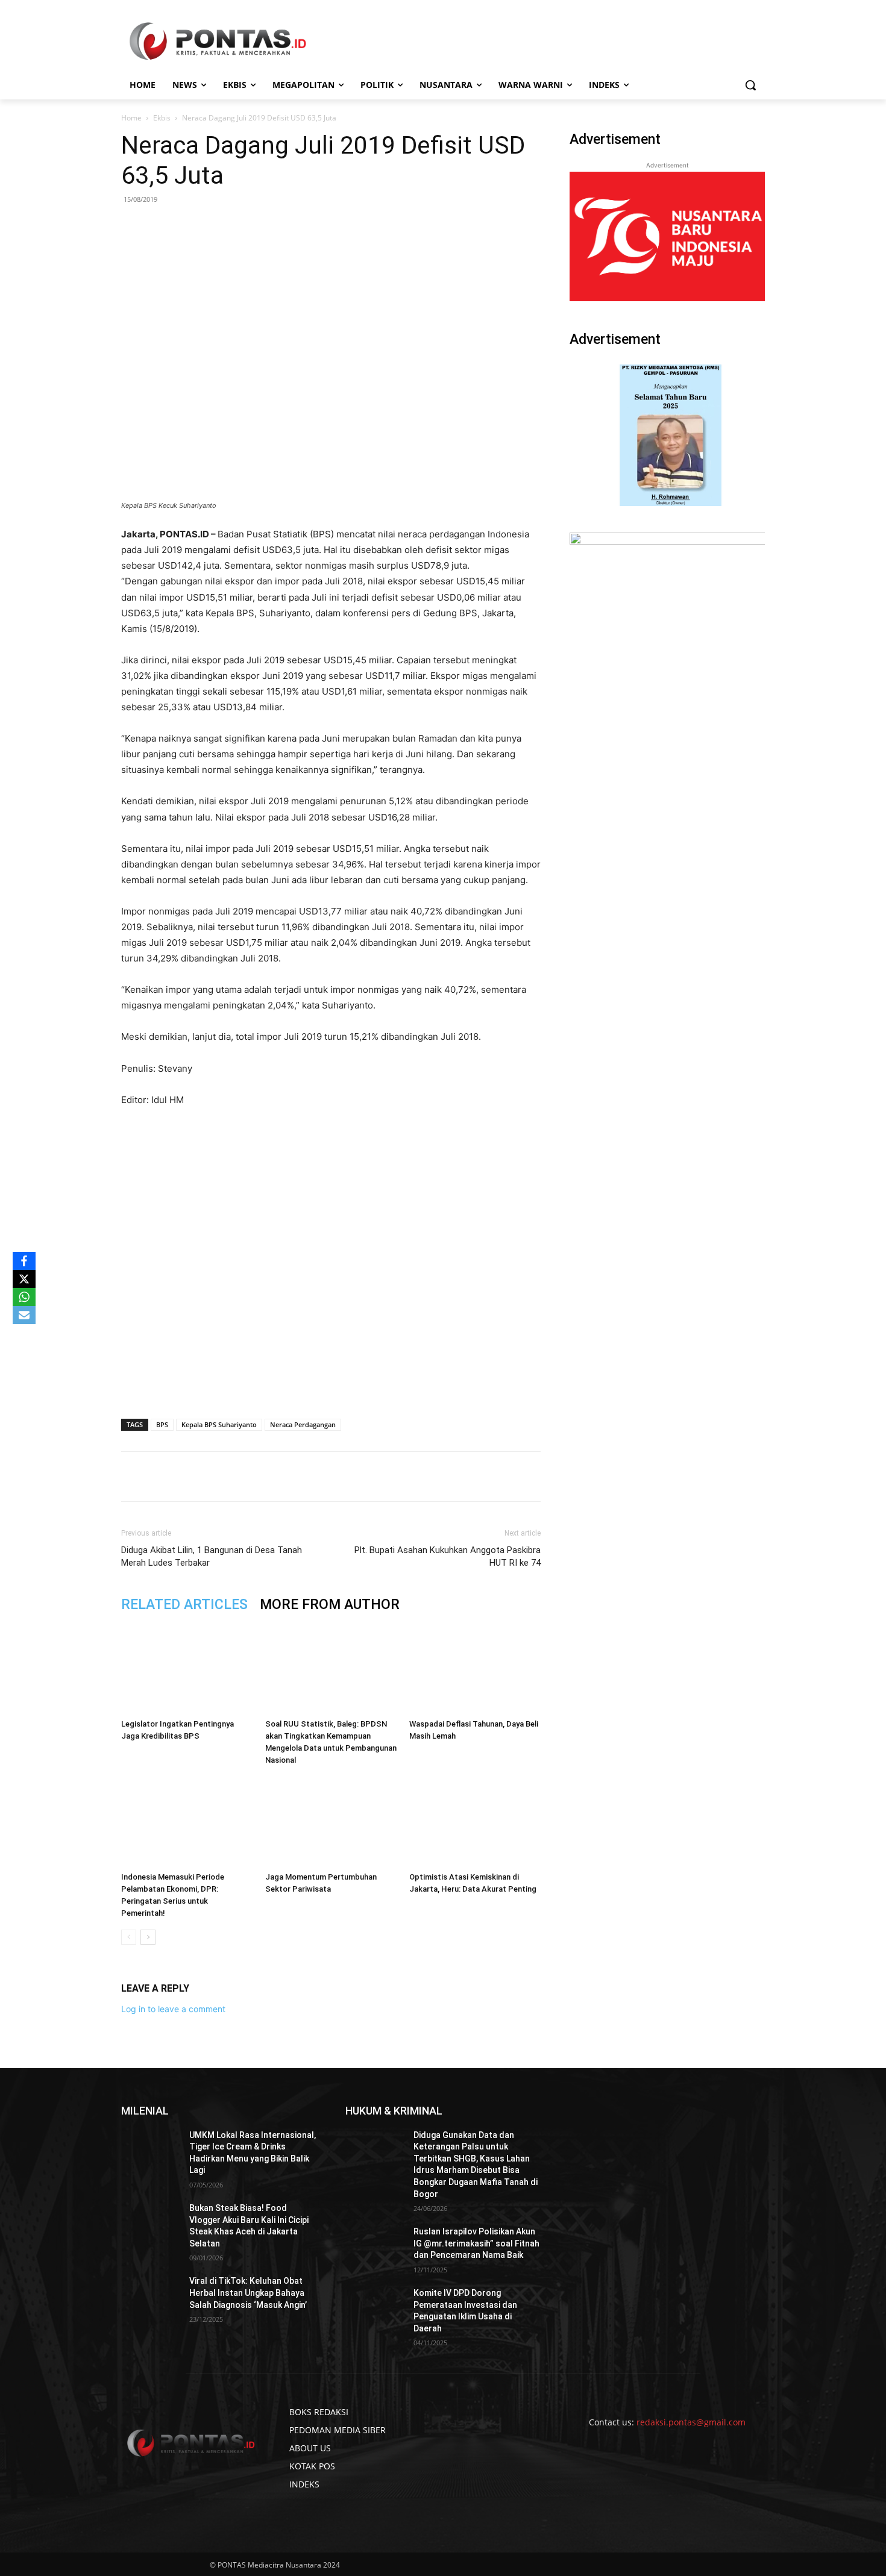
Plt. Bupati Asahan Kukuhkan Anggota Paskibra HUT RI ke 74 (448, 1556)
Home (131, 118)
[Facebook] (206, 1477)
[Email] (289, 1477)
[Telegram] (317, 1477)
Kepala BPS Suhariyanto (219, 1424)
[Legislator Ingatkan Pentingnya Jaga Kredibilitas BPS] (187, 1669)
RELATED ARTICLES (184, 1605)
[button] (750, 85)
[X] (24, 1279)
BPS (162, 1424)
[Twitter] (234, 1477)
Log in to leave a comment (173, 2009)
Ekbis (162, 118)
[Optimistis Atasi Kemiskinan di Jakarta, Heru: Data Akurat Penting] (475, 1822)
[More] (345, 1477)
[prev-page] (129, 1937)
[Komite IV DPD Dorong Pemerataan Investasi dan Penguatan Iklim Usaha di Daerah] (375, 2308)
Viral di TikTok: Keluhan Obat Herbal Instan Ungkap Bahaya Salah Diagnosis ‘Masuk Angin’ (248, 2293)
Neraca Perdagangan (303, 1424)
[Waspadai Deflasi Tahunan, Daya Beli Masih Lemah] (475, 1669)
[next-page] (148, 1937)
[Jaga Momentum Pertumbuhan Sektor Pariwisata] (331, 1822)
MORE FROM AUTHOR (330, 1605)
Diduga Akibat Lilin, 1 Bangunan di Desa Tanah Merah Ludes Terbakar (212, 1556)
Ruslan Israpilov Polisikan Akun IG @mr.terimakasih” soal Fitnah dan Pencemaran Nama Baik (476, 2243)
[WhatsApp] (262, 1477)
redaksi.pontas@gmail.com (691, 2422)
